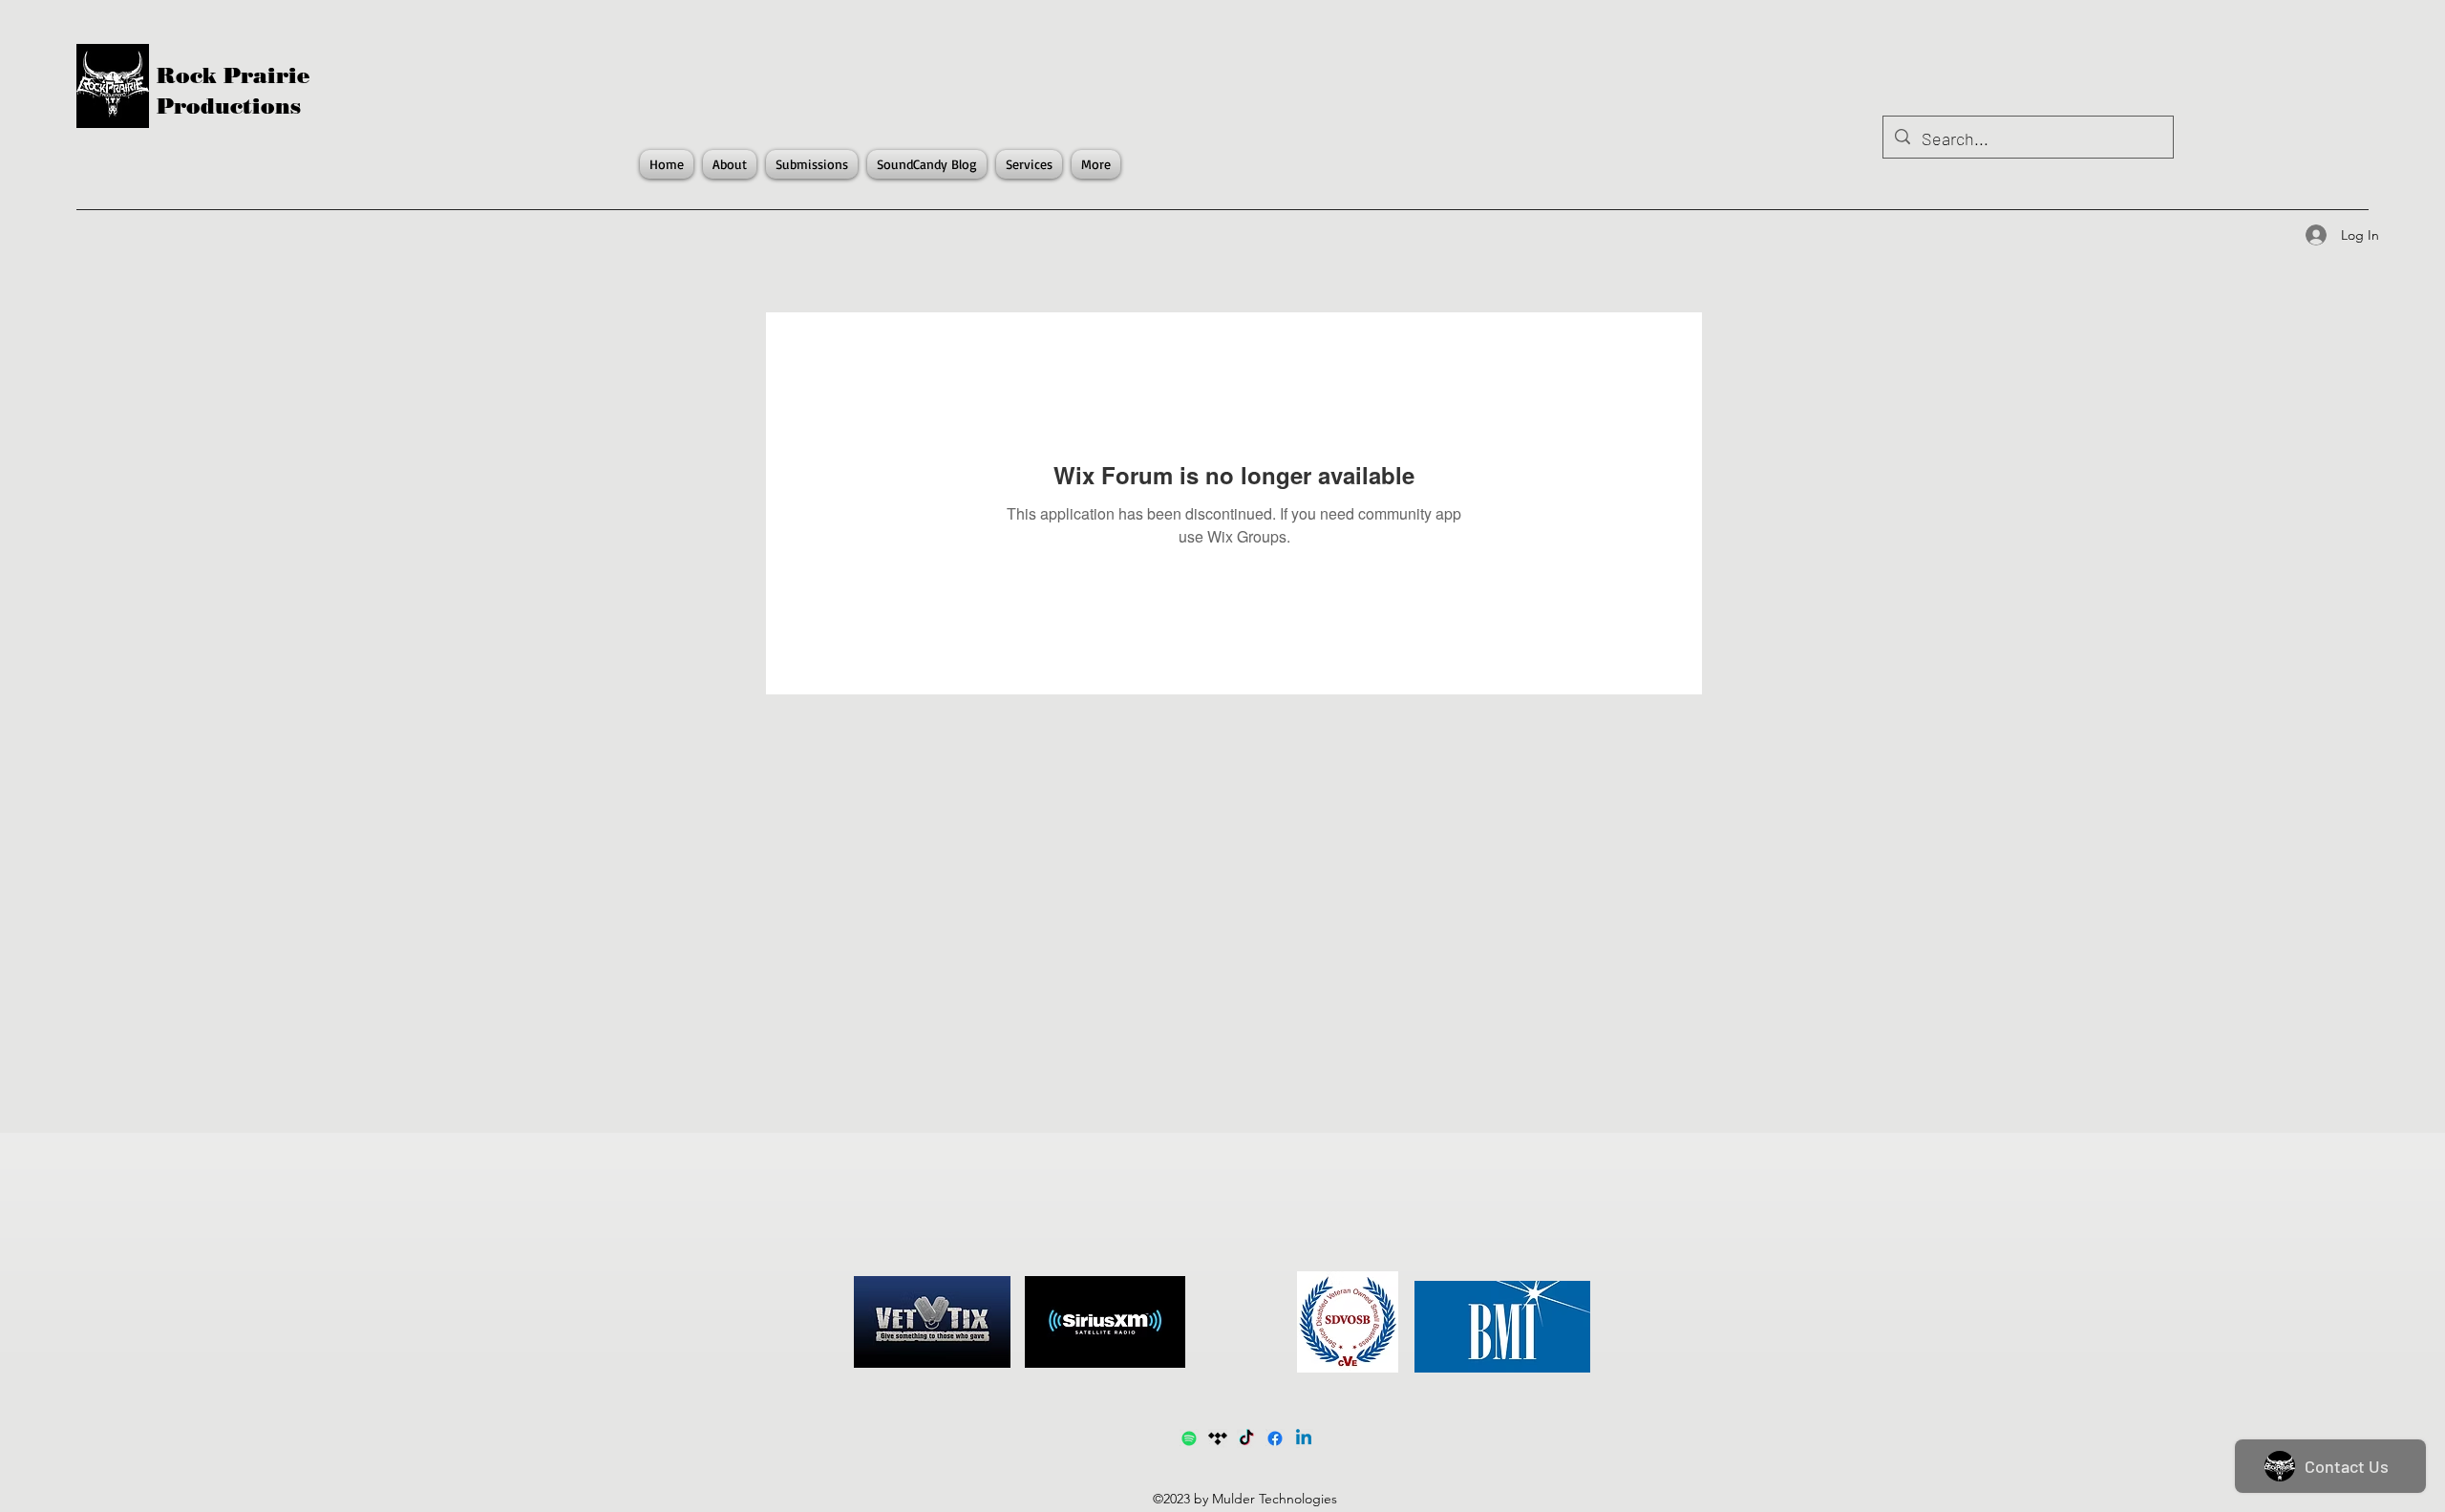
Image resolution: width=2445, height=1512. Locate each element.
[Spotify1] (1189, 1438)
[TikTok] (1246, 1438)
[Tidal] (1218, 1438)
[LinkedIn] (1304, 1438)
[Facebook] (1275, 1438)
